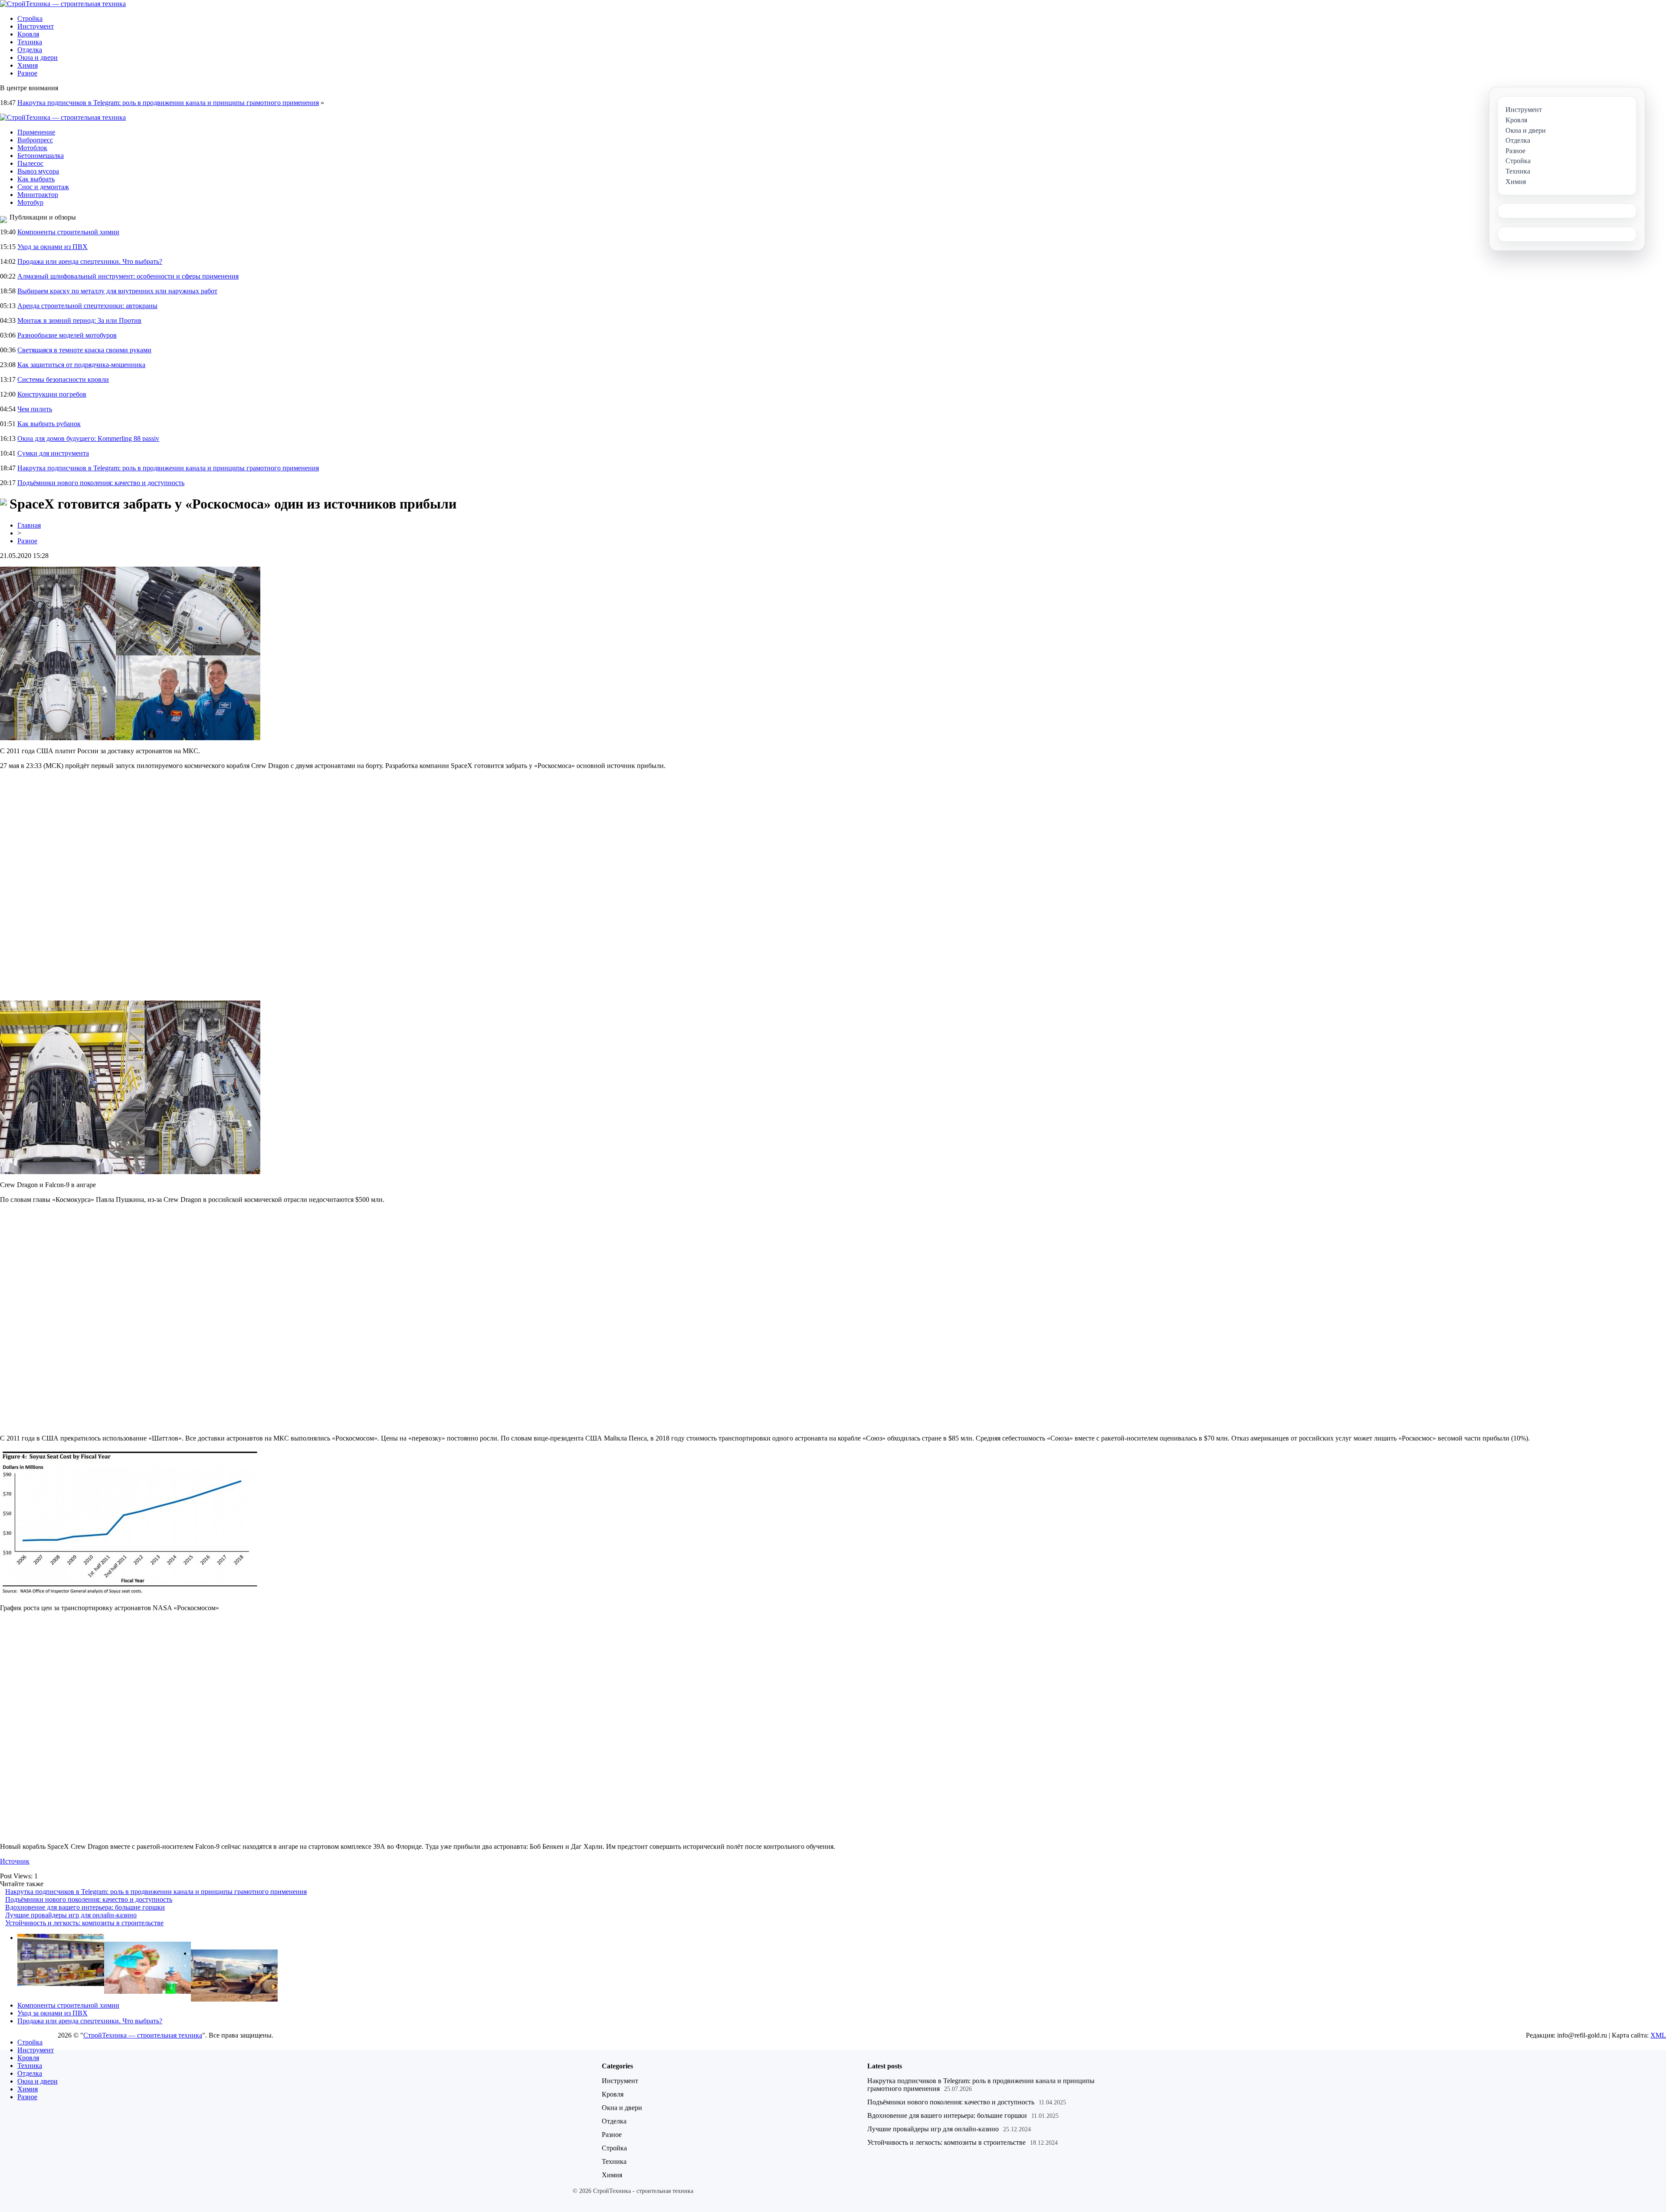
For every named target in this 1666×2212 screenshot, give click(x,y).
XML (1658, 2035)
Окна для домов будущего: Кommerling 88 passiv (88, 438)
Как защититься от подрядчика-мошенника (81, 365)
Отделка (30, 50)
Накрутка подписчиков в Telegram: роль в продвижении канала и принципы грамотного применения (168, 103)
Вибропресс (35, 140)
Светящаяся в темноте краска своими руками (84, 350)
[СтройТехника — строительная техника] (63, 4)
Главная (29, 525)
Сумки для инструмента (53, 453)
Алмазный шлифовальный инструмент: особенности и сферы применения (128, 276)
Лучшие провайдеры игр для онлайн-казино (71, 1915)
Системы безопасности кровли (63, 379)
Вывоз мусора (38, 171)
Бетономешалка (41, 156)
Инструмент (36, 26)
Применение (36, 132)
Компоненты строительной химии (68, 232)
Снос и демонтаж (43, 187)
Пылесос (30, 163)
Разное (27, 73)
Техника (30, 42)
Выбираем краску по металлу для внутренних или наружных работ (117, 291)
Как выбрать (36, 179)
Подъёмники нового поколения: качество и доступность (101, 483)
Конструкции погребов (52, 394)
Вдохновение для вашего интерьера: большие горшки (85, 1907)
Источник (15, 1861)
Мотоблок (32, 148)
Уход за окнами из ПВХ (52, 247)
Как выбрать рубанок (49, 424)
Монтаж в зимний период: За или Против (79, 320)
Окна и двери (38, 57)
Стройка (30, 18)
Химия (28, 65)
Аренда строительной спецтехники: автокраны (87, 306)
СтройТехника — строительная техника (143, 2035)
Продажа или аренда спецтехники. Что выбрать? (90, 261)
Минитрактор (38, 195)
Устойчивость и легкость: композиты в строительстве (84, 1923)
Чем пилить (35, 409)
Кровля (28, 34)
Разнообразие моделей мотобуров (67, 335)
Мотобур (30, 202)
